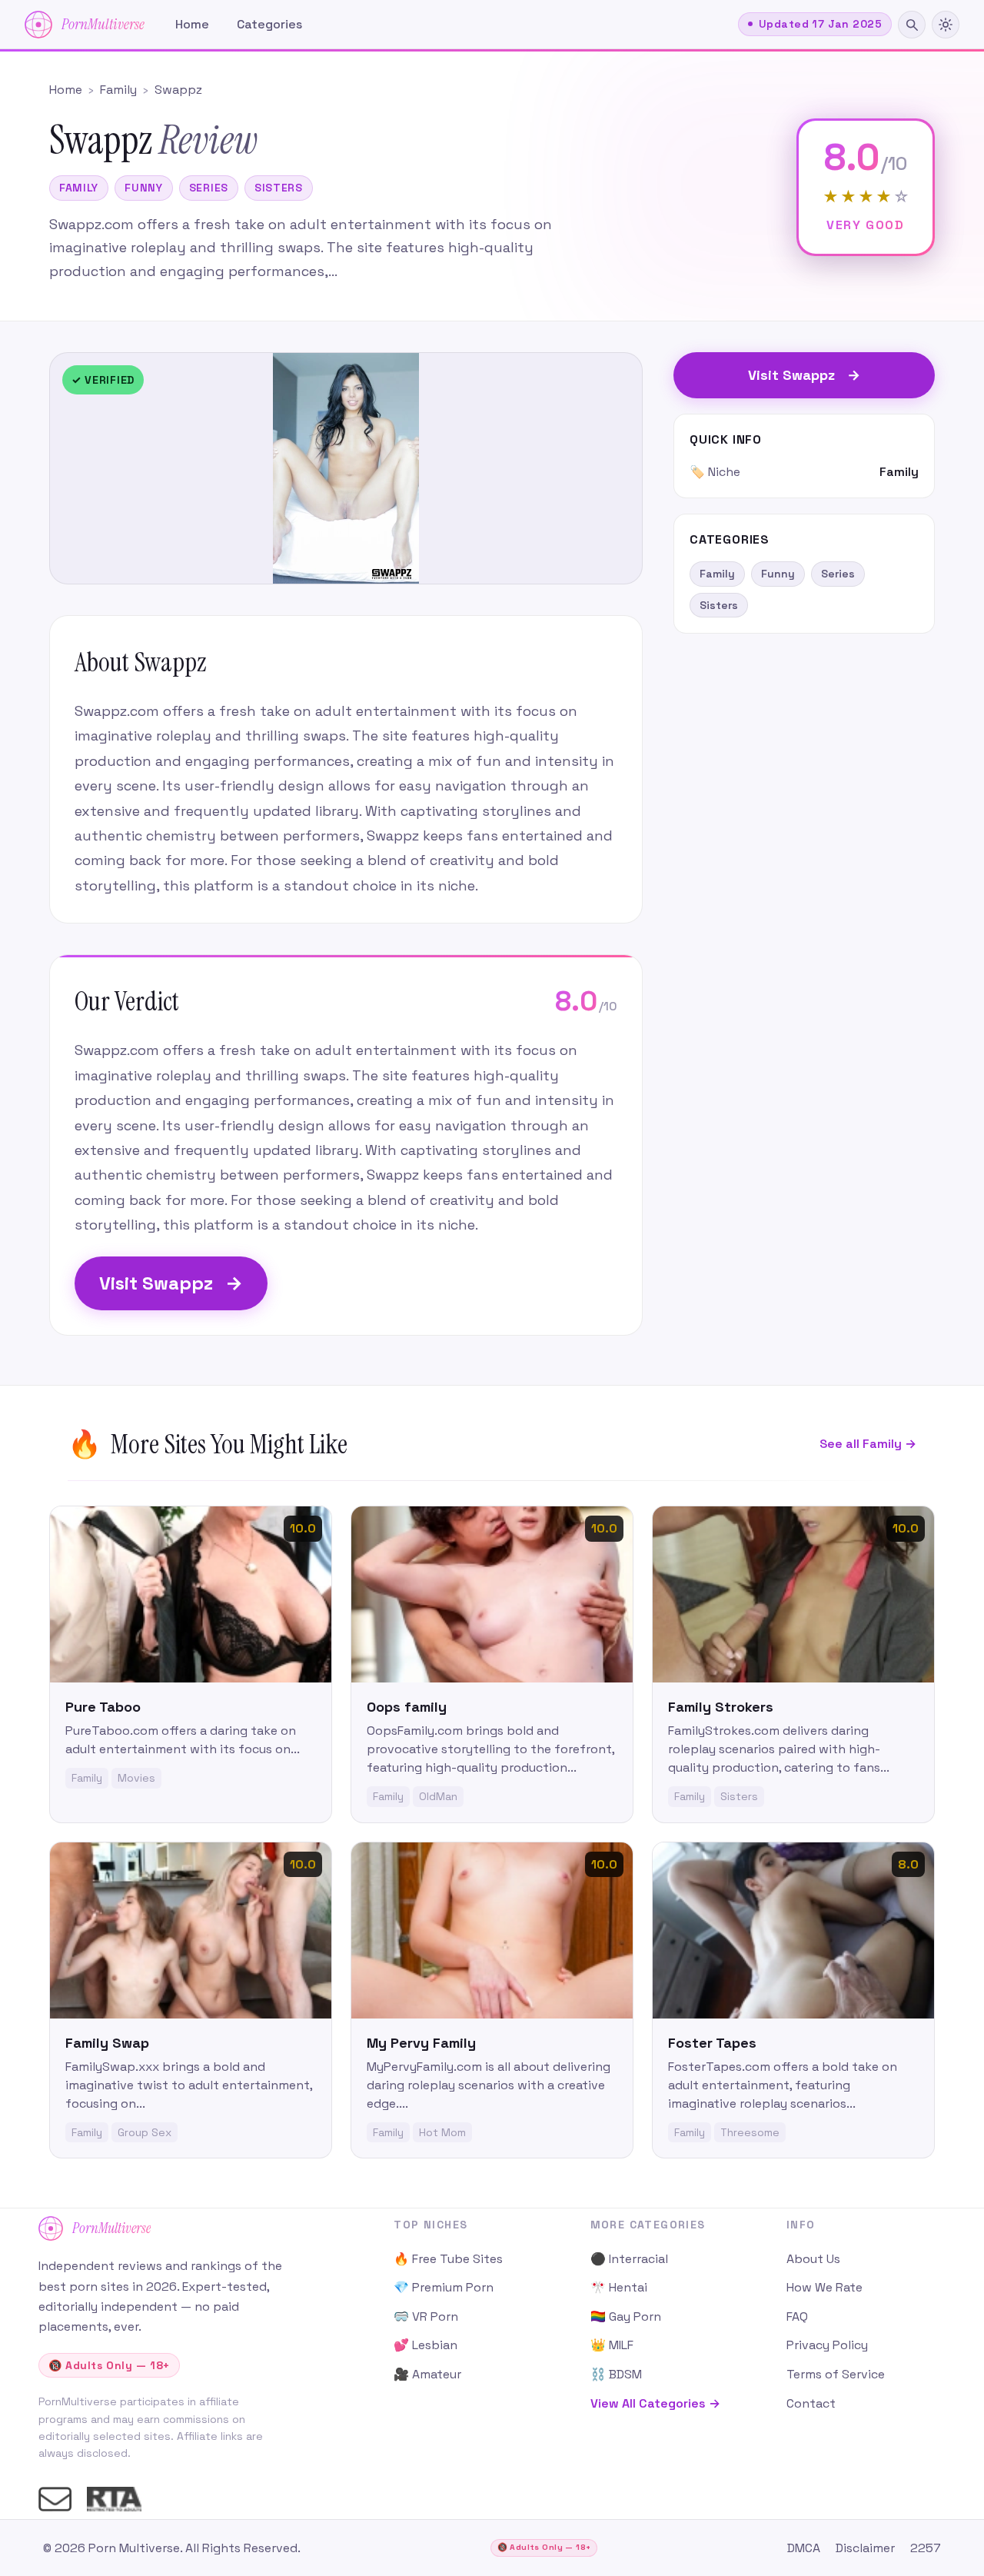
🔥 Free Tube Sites (448, 2259)
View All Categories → (655, 2403)
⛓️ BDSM (616, 2374)
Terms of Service (836, 2374)
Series (209, 188)
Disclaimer (865, 2548)
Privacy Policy (827, 2345)
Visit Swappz (171, 1283)
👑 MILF (612, 2345)
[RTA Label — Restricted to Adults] (114, 2499)
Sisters (279, 188)
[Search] (912, 25)
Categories (269, 24)
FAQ (797, 2316)
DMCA (804, 2548)
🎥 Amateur (427, 2374)
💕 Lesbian (426, 2345)
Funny (144, 188)
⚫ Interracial (629, 2259)
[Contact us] (55, 2499)
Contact (811, 2403)
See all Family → (868, 1444)
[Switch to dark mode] (946, 25)
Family (79, 188)
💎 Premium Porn (444, 2287)
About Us (813, 2259)
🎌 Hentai (619, 2287)
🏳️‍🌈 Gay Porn (626, 2316)
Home (192, 24)
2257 (926, 2548)
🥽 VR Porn (426, 2316)
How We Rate (824, 2287)
